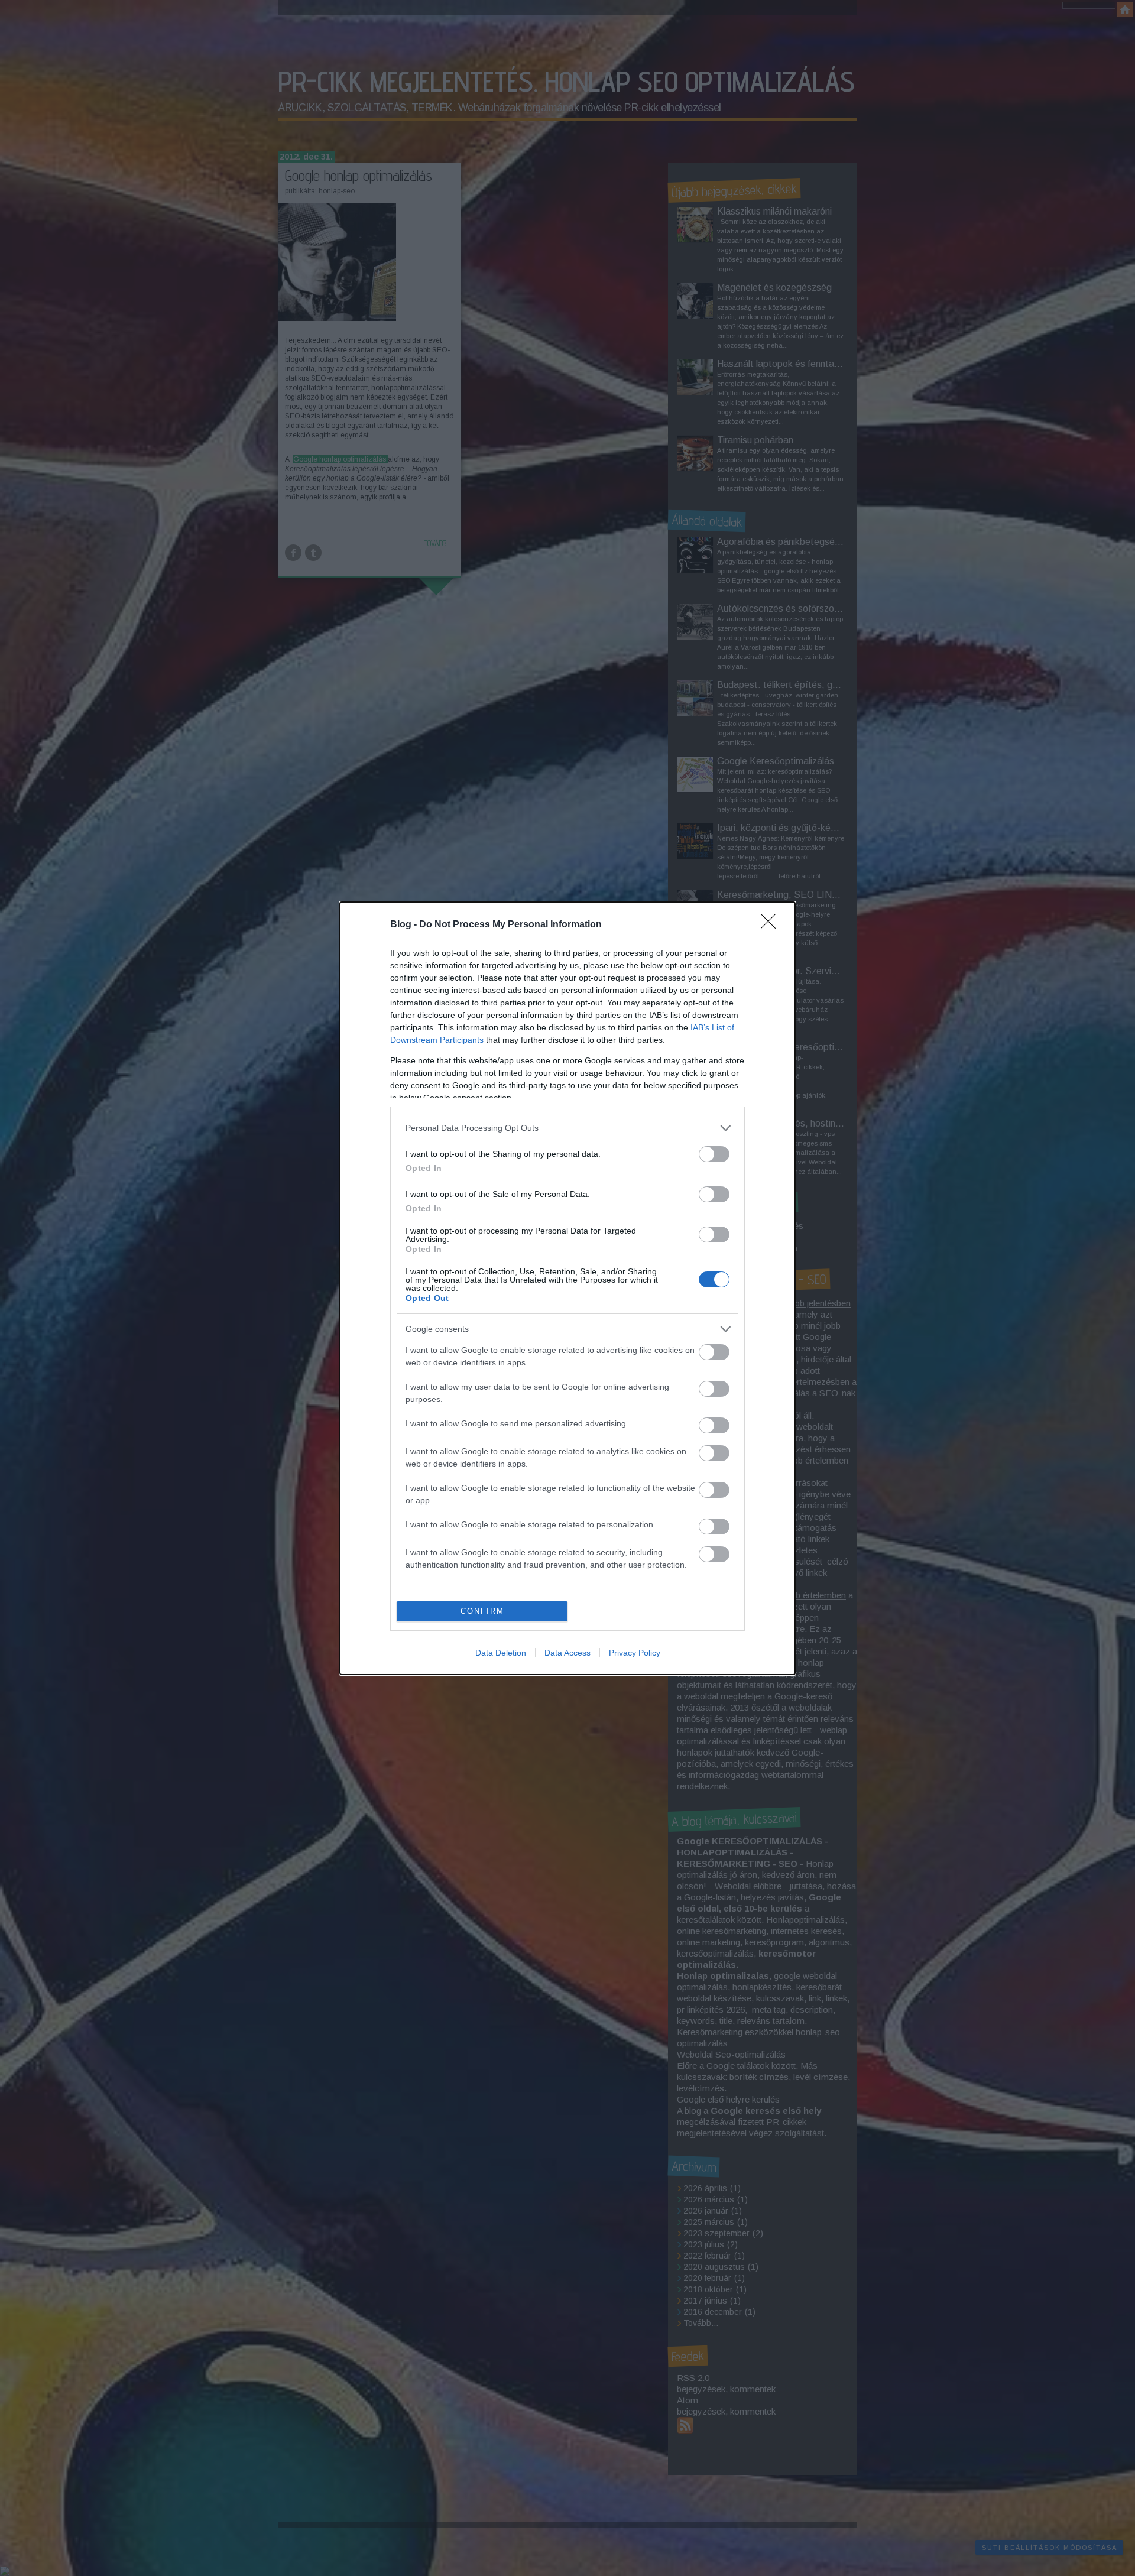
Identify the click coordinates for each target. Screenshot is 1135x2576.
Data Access (567, 1653)
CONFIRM (482, 1611)
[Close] (772, 925)
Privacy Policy (635, 1653)
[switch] (714, 1154)
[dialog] (567, 1288)
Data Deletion (501, 1653)
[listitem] (567, 1128)
